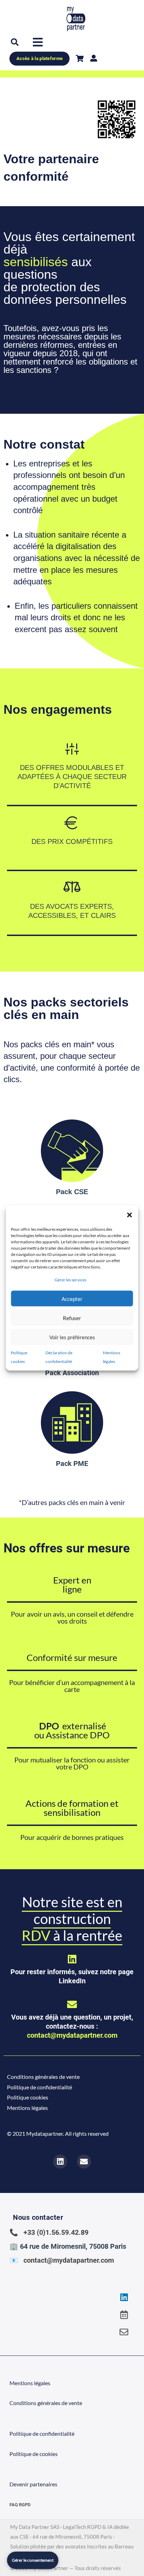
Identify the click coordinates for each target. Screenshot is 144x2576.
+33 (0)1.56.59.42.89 (56, 2232)
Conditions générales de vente (43, 2077)
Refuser (72, 1318)
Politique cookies (28, 2097)
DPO (49, 1726)
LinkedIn (72, 1981)
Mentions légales (27, 2108)
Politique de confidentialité (39, 2087)
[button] (130, 1215)
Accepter (72, 1298)
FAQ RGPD (20, 2505)
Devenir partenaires (33, 2484)
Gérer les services (70, 1280)
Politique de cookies (34, 2454)
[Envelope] (124, 2332)
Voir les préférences (72, 1337)
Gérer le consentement (33, 2560)
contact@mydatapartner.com (72, 2035)
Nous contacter (38, 2217)
